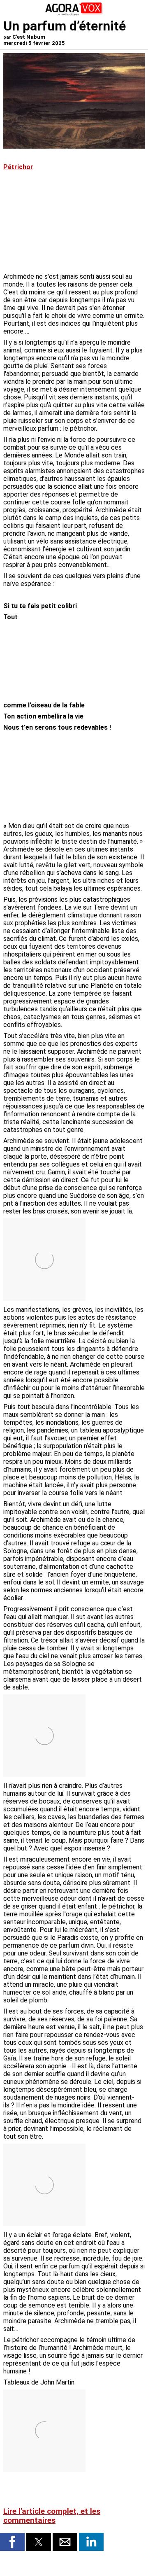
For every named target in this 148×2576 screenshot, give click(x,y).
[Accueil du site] (74, 14)
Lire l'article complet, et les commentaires (52, 2516)
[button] (12, 2542)
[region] (83, 656)
